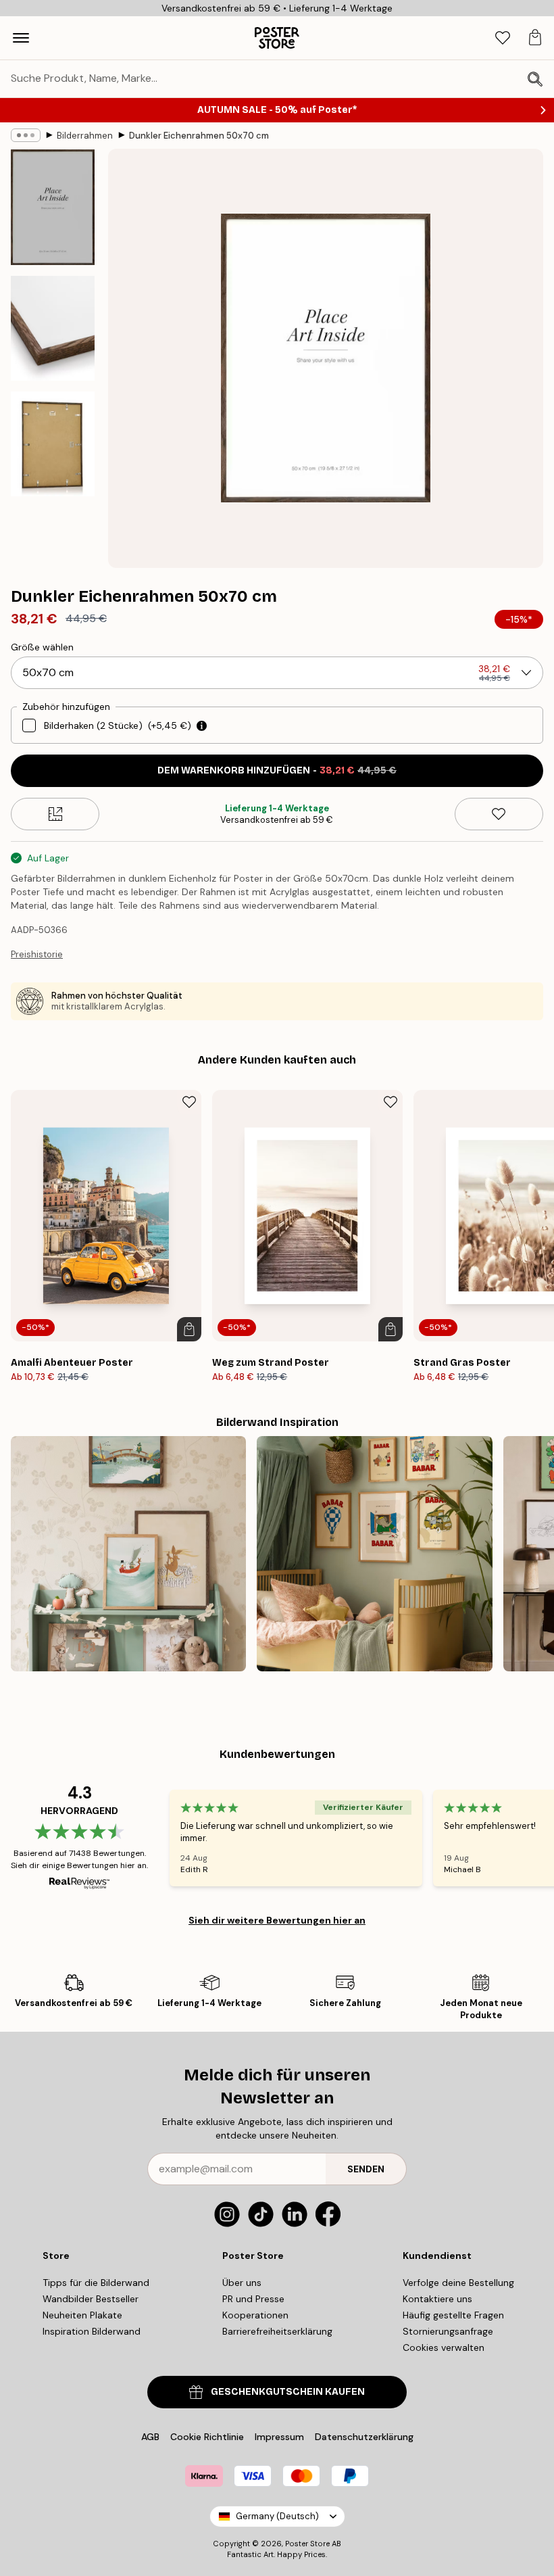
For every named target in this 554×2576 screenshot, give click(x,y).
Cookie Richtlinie (207, 2437)
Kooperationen (255, 2315)
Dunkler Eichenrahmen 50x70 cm (199, 136)
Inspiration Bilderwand (92, 2331)
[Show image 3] (53, 444)
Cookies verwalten (444, 2347)
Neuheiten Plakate (82, 2315)
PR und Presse (253, 2299)
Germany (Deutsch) (277, 2516)
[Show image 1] (53, 207)
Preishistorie (37, 954)
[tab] (503, 38)
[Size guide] (55, 814)
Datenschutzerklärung (364, 2437)
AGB (150, 2437)
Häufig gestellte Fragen (453, 2315)
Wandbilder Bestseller (91, 2299)
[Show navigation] (21, 38)
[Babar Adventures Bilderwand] (374, 1554)
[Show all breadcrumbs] (26, 135)
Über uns (242, 2283)
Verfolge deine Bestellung (458, 2283)
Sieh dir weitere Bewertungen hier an (277, 1920)
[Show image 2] (53, 328)
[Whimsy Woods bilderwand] (128, 1554)
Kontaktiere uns (437, 2299)
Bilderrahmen (85, 136)
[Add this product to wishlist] (499, 814)
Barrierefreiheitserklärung (277, 2331)
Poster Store (307, 2544)
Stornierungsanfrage (448, 2331)
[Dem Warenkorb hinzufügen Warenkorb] (189, 1329)
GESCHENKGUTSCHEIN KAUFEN (288, 2392)
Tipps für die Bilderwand (96, 2283)
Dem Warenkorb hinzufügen (277, 770)
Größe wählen (42, 647)
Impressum (279, 2437)
